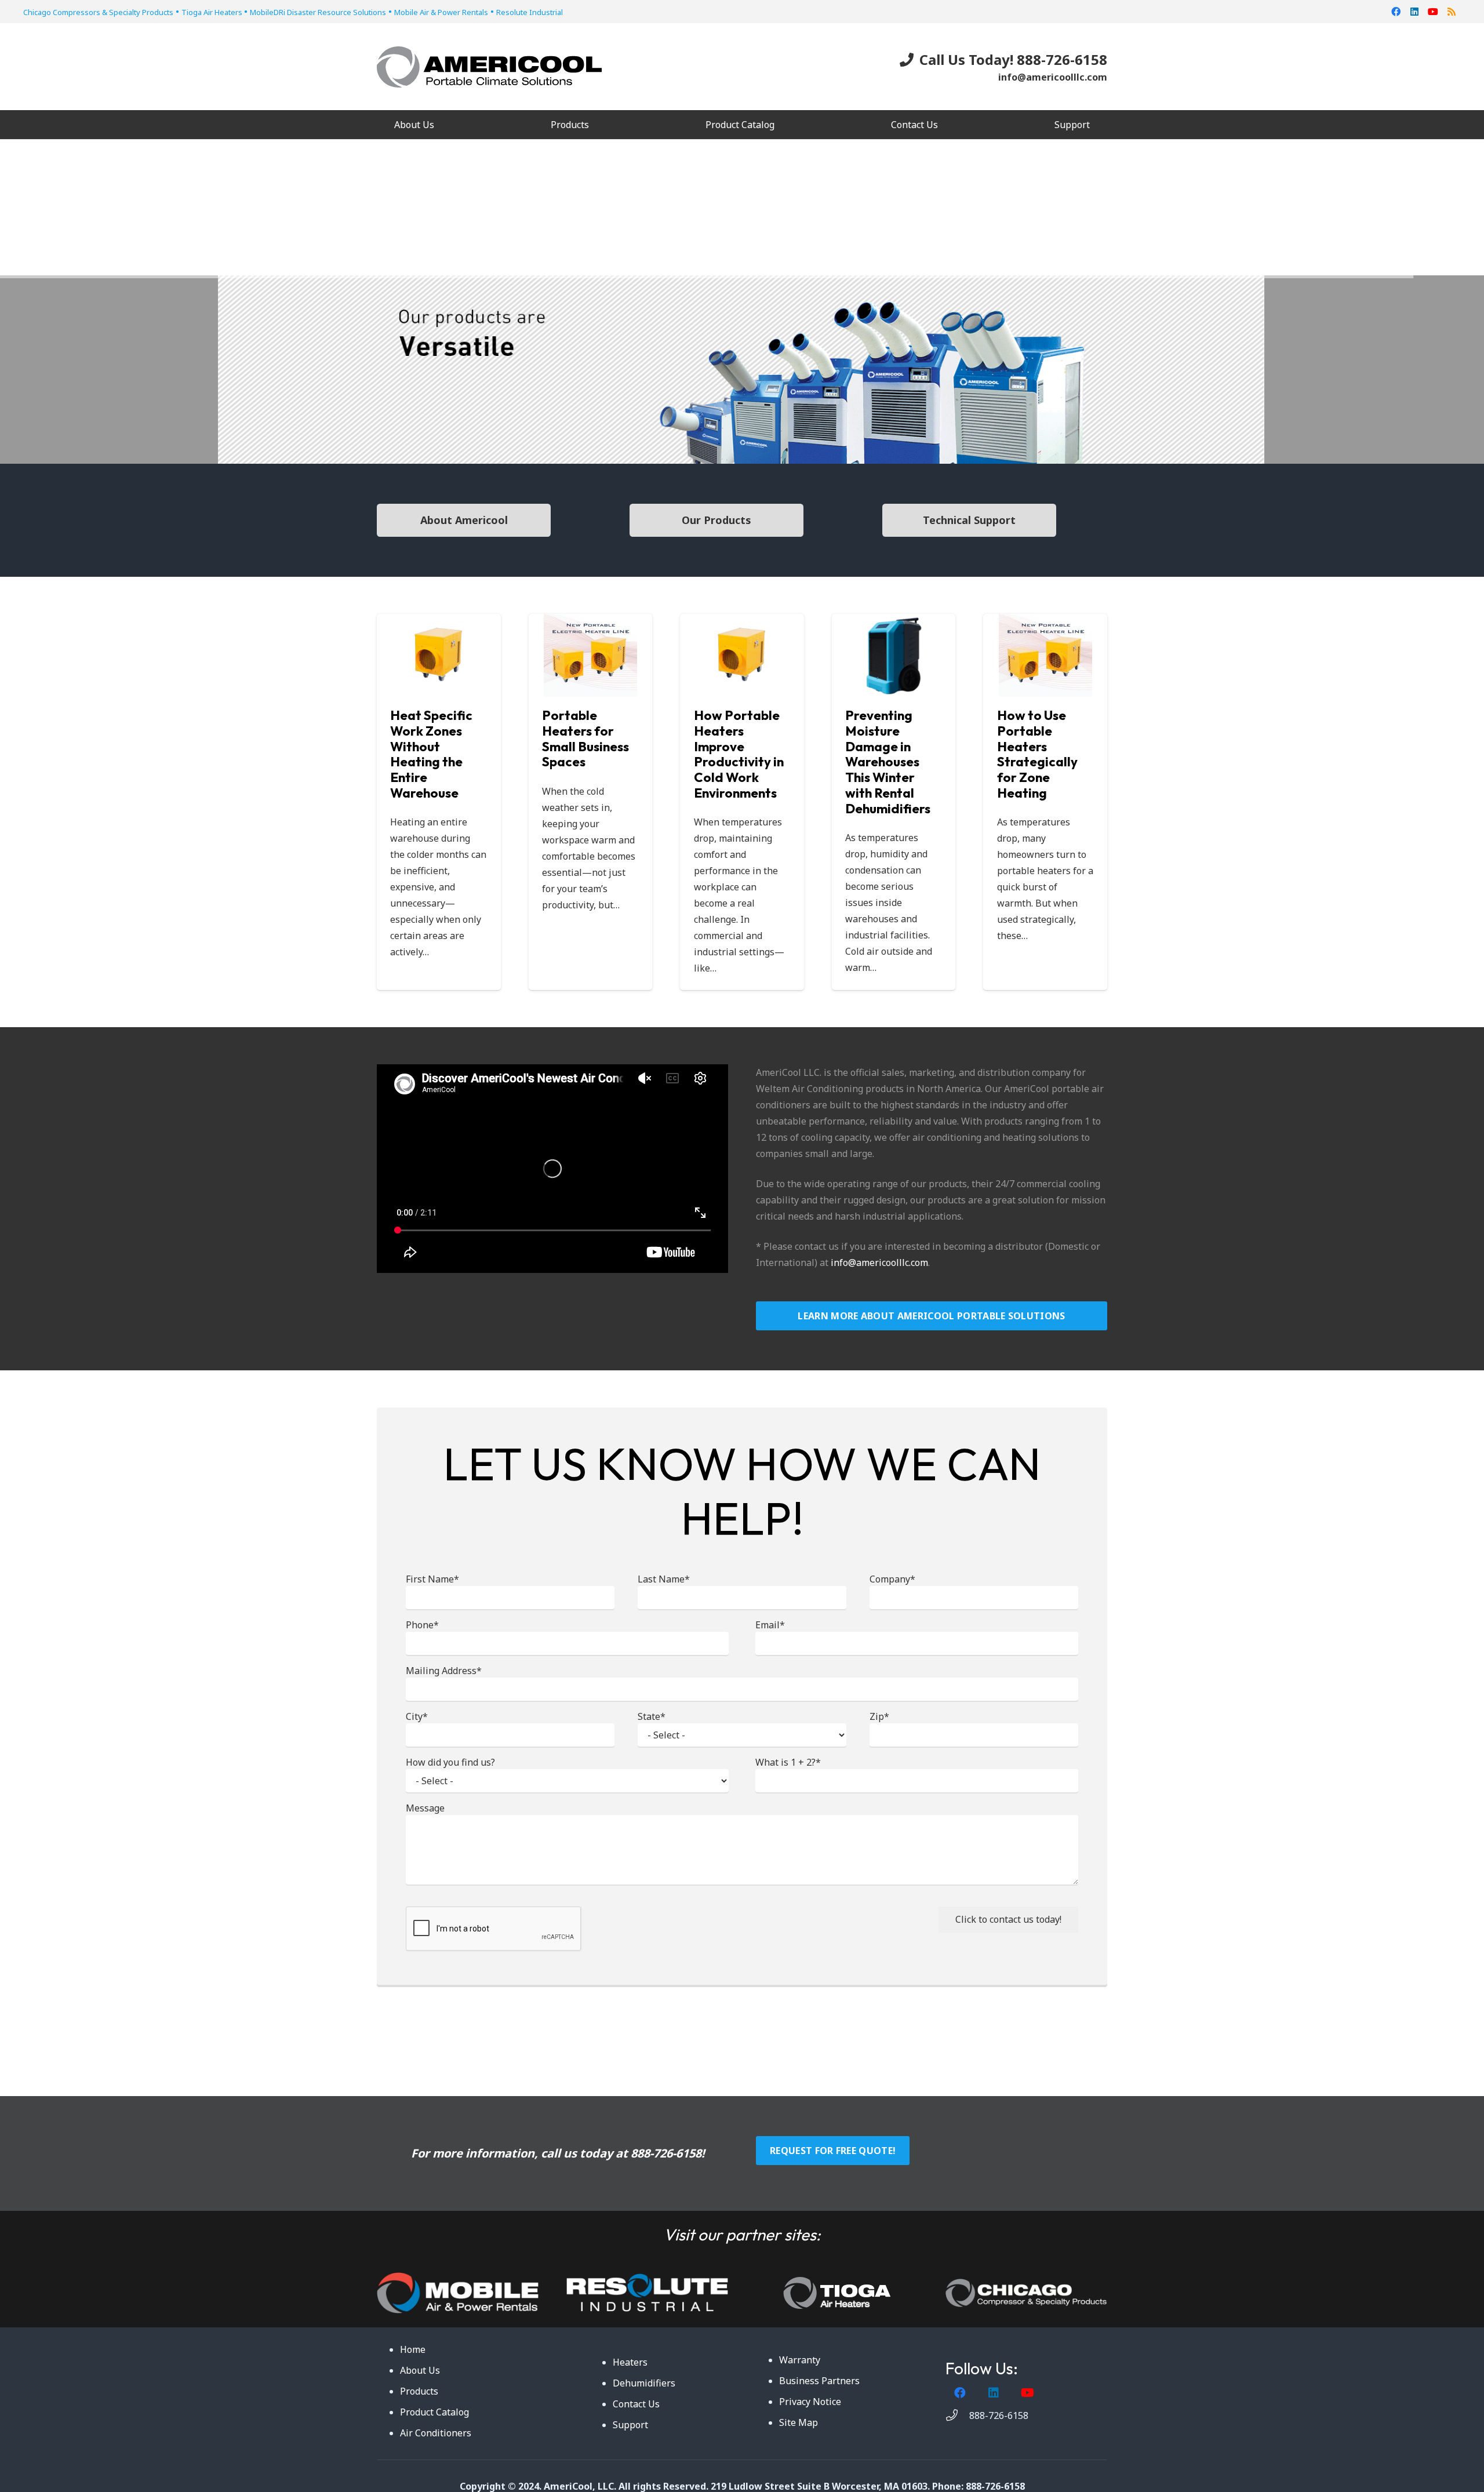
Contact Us (636, 2404)
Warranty (800, 2360)
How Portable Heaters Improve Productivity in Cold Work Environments (739, 754)
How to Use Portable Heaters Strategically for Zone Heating (1037, 754)
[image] (647, 2293)
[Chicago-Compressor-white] (1026, 2293)
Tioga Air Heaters (213, 12)
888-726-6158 (666, 2153)
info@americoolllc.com (879, 1263)
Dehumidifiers (644, 2383)
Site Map (799, 2422)
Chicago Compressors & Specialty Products (98, 12)
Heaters (630, 2362)
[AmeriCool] (489, 67)
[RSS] (1452, 12)
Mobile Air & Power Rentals (441, 12)
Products (419, 2391)
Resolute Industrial (530, 12)
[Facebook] (1396, 12)
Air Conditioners (436, 2433)
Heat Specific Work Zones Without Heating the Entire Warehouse (431, 754)
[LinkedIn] (1414, 12)
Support (630, 2425)
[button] (597, 124)
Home (413, 2349)
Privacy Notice (810, 2402)
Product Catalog (434, 2412)
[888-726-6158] (957, 2415)
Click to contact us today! (1008, 1919)
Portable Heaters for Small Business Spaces (585, 739)
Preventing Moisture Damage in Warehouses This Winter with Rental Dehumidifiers (888, 762)
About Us (420, 2370)
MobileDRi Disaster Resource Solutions (318, 12)
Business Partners (819, 2381)
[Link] (458, 2293)
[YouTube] (1433, 12)
